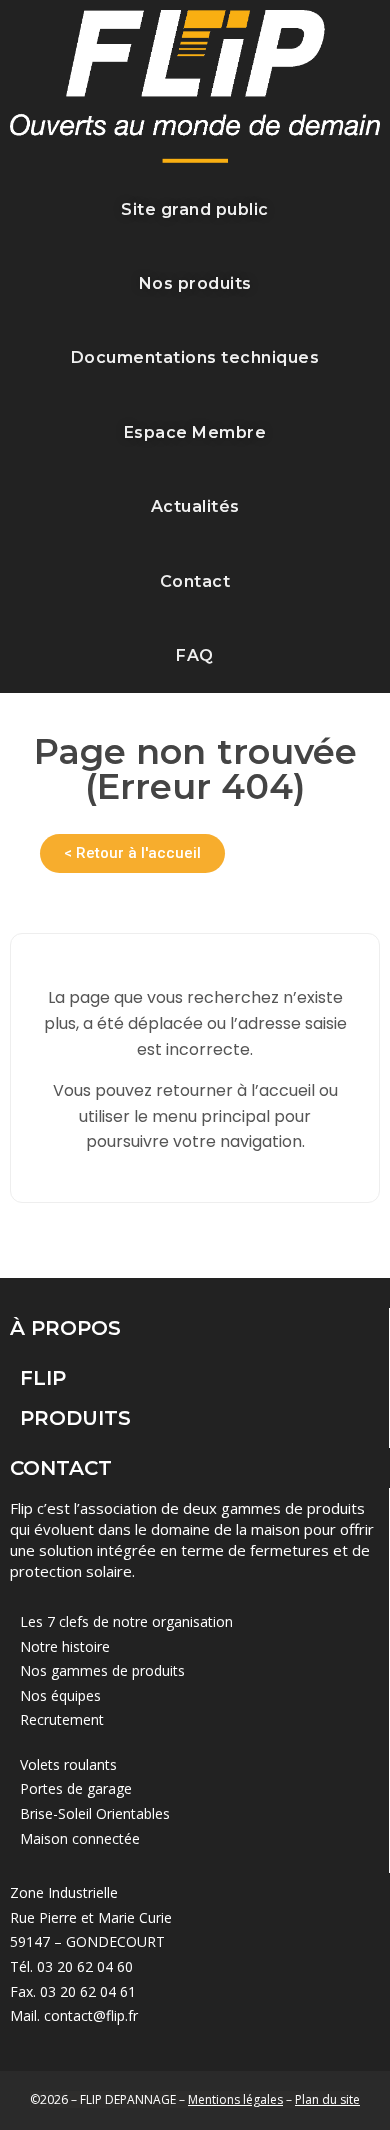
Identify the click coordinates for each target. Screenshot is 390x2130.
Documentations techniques (195, 357)
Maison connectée (80, 1838)
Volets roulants (68, 1764)
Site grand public (195, 209)
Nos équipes (60, 1695)
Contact (195, 581)
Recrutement (62, 1719)
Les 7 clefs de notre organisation (126, 1621)
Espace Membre (195, 432)
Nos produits (195, 283)
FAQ (195, 655)
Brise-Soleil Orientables (95, 1813)
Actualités (195, 506)
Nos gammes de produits (102, 1670)
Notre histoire (65, 1646)
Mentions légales (235, 2099)
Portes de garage (76, 1788)
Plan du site (327, 2099)
